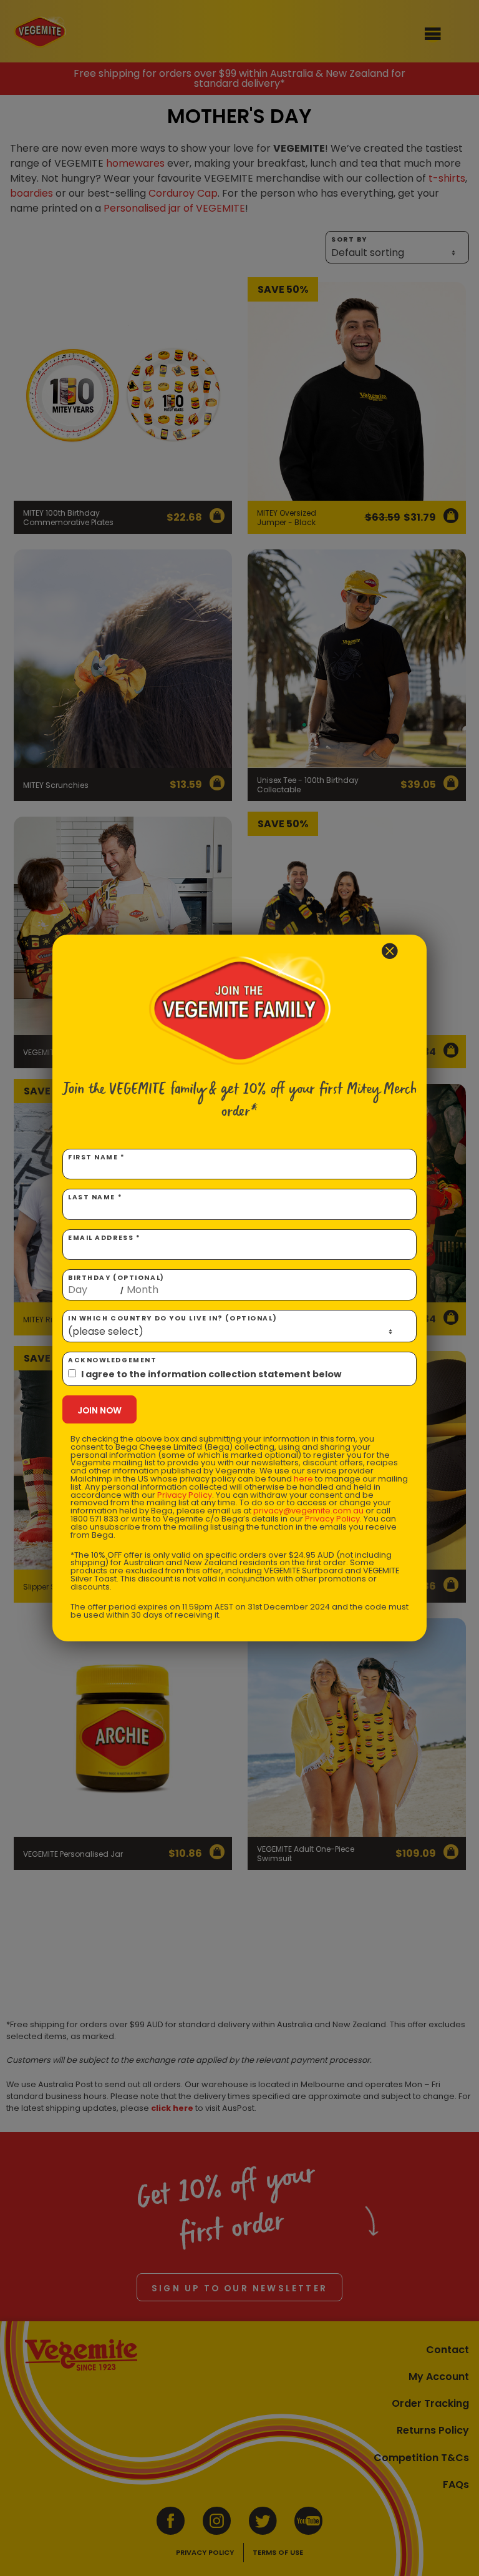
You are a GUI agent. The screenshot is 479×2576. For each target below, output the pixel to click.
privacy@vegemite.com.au (308, 1511)
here (303, 1479)
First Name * (97, 1157)
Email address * (104, 1238)
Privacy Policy (185, 1495)
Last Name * (95, 1197)
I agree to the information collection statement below (211, 1374)
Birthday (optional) (116, 1284)
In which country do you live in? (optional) (172, 1318)
